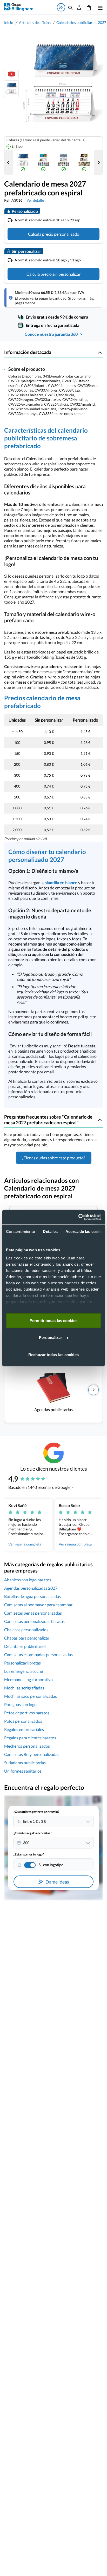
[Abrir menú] (99, 7)
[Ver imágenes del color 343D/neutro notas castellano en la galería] (23, 162)
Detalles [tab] (50, 1231)
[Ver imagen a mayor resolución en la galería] (61, 83)
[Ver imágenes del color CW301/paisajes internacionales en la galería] (43, 162)
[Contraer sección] (100, 352)
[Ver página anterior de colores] (9, 162)
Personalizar (51, 1337)
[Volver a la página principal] (19, 7)
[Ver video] (11, 74)
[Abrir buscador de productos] (70, 7)
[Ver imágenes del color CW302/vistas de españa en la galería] (64, 162)
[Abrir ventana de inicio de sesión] (79, 7)
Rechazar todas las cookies (53, 1354)
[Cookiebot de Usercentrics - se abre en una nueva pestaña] (78, 1217)
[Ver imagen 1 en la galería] (11, 89)
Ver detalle (35, 200)
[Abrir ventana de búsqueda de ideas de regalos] (61, 7)
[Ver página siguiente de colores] (98, 162)
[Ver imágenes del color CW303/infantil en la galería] (84, 162)
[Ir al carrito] (89, 7)
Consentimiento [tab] (21, 1231)
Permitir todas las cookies (53, 1320)
